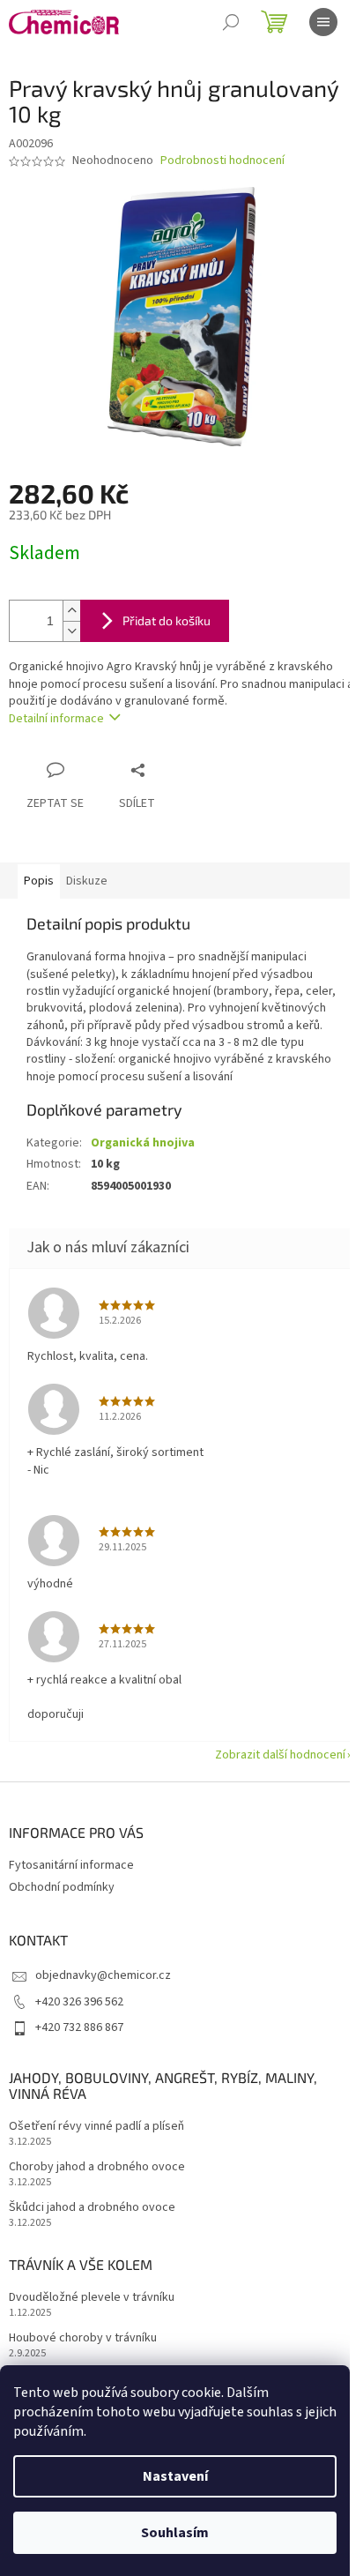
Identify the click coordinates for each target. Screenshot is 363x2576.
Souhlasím (175, 2533)
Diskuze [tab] (87, 881)
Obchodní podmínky (62, 1887)
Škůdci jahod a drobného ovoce (92, 2208)
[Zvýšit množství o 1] (71, 611)
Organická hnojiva (143, 1143)
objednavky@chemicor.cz (103, 1975)
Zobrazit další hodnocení (280, 1755)
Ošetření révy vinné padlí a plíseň (96, 2127)
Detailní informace (56, 719)
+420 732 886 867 (79, 2027)
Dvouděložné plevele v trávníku (92, 2298)
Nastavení (175, 2476)
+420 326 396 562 (79, 2002)
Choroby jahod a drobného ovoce (97, 2167)
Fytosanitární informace (71, 1865)
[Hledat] (231, 22)
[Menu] (323, 22)
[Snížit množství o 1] (71, 631)
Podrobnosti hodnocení (222, 161)
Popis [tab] (39, 881)
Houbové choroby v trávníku (83, 2338)
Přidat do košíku (167, 620)
